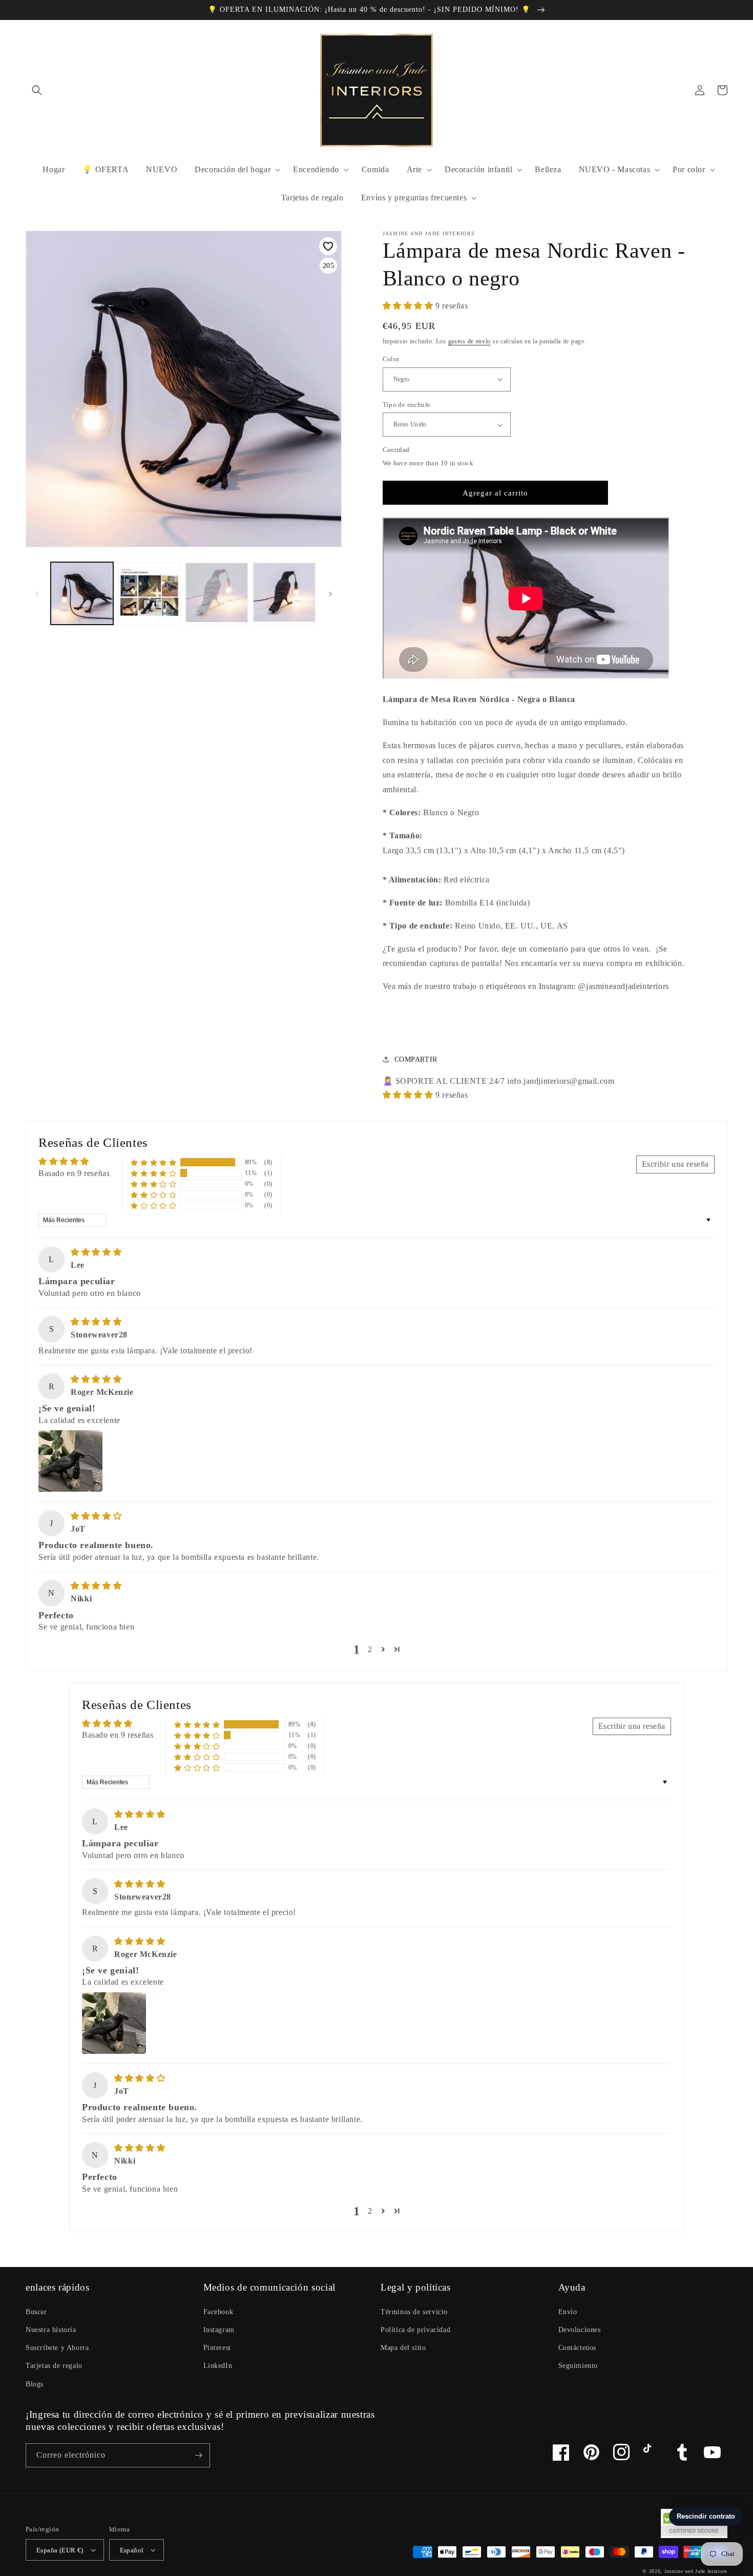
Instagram (219, 2330)
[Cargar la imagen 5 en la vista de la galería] (284, 593)
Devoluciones (580, 2330)
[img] (96, 1252)
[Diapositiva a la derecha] (330, 593)
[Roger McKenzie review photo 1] (70, 1461)
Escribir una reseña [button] (675, 1164)
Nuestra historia (51, 2330)
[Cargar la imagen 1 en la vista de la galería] (82, 593)
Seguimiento (578, 2366)
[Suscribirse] (198, 2455)
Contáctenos (578, 2348)
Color (391, 359)
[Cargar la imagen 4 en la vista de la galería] (217, 593)
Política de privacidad (415, 2330)
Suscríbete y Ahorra (57, 2348)
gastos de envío (470, 341)
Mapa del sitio (403, 2348)
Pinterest (217, 2348)
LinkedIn (218, 2366)
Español (132, 2550)
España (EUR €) (60, 2550)
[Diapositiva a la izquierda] (37, 593)
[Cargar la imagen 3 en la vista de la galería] (150, 593)
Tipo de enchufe (407, 405)
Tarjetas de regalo (54, 2366)
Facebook (218, 2312)
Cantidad (396, 450)
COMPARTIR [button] (416, 1059)
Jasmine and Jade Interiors (696, 2571)
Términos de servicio (414, 2312)
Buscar (36, 2312)
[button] (37, 90)
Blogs (35, 2384)
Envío (568, 2312)
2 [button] (370, 1649)
